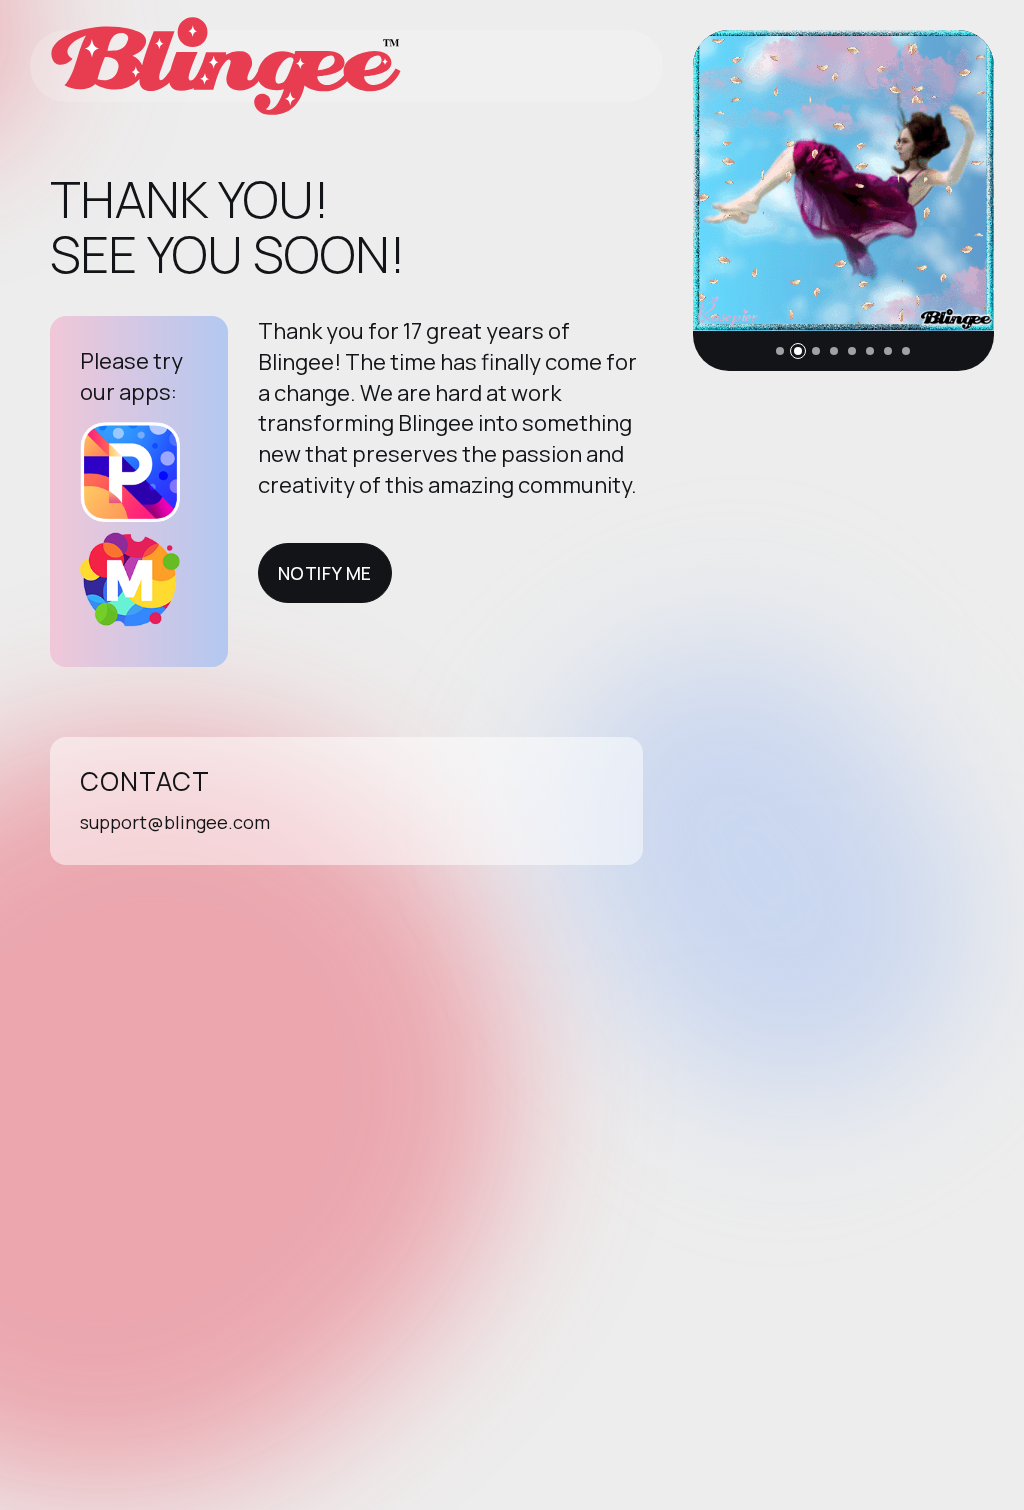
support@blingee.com (175, 822)
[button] (780, 351)
